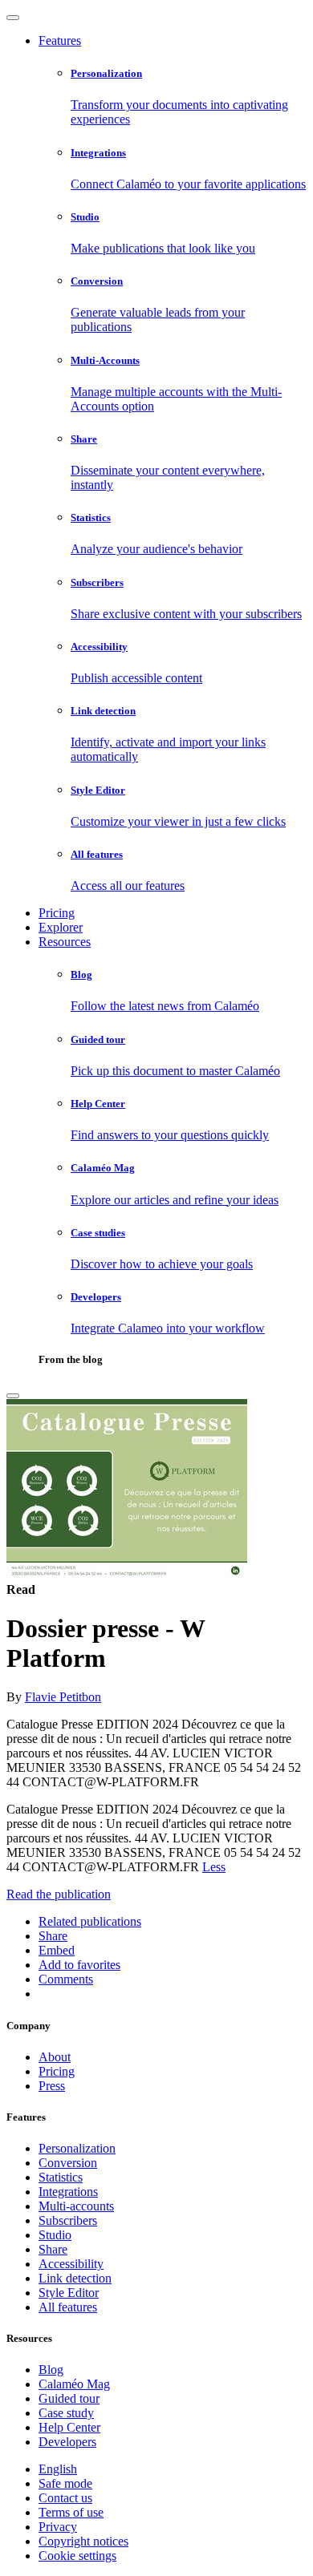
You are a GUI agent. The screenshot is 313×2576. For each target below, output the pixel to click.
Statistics (61, 2177)
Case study (66, 2413)
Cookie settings (77, 2556)
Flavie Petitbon (63, 1697)
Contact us (65, 2498)
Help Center (69, 2427)
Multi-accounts (76, 2206)
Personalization (77, 2148)
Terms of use (71, 2512)
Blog (51, 2370)
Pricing (57, 913)
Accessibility (71, 2264)
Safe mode (65, 2483)
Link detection (75, 2278)
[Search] (13, 1396)
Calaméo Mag (74, 2384)
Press (52, 2086)
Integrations (68, 2192)
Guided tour (69, 2398)
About (55, 2057)
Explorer (61, 927)
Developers (67, 2442)
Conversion (68, 2163)
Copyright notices (83, 2541)
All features (68, 2307)
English (58, 2469)
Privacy (58, 2527)
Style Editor (69, 2293)
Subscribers (68, 2220)
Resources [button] (65, 942)
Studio (55, 2235)
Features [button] (60, 40)
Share (53, 2249)
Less (214, 1867)
